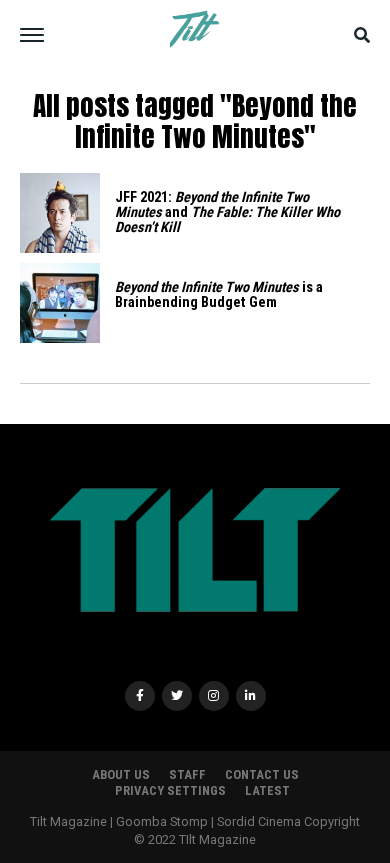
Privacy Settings (170, 790)
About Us (121, 774)
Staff (187, 774)
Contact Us (262, 774)
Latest (267, 790)
